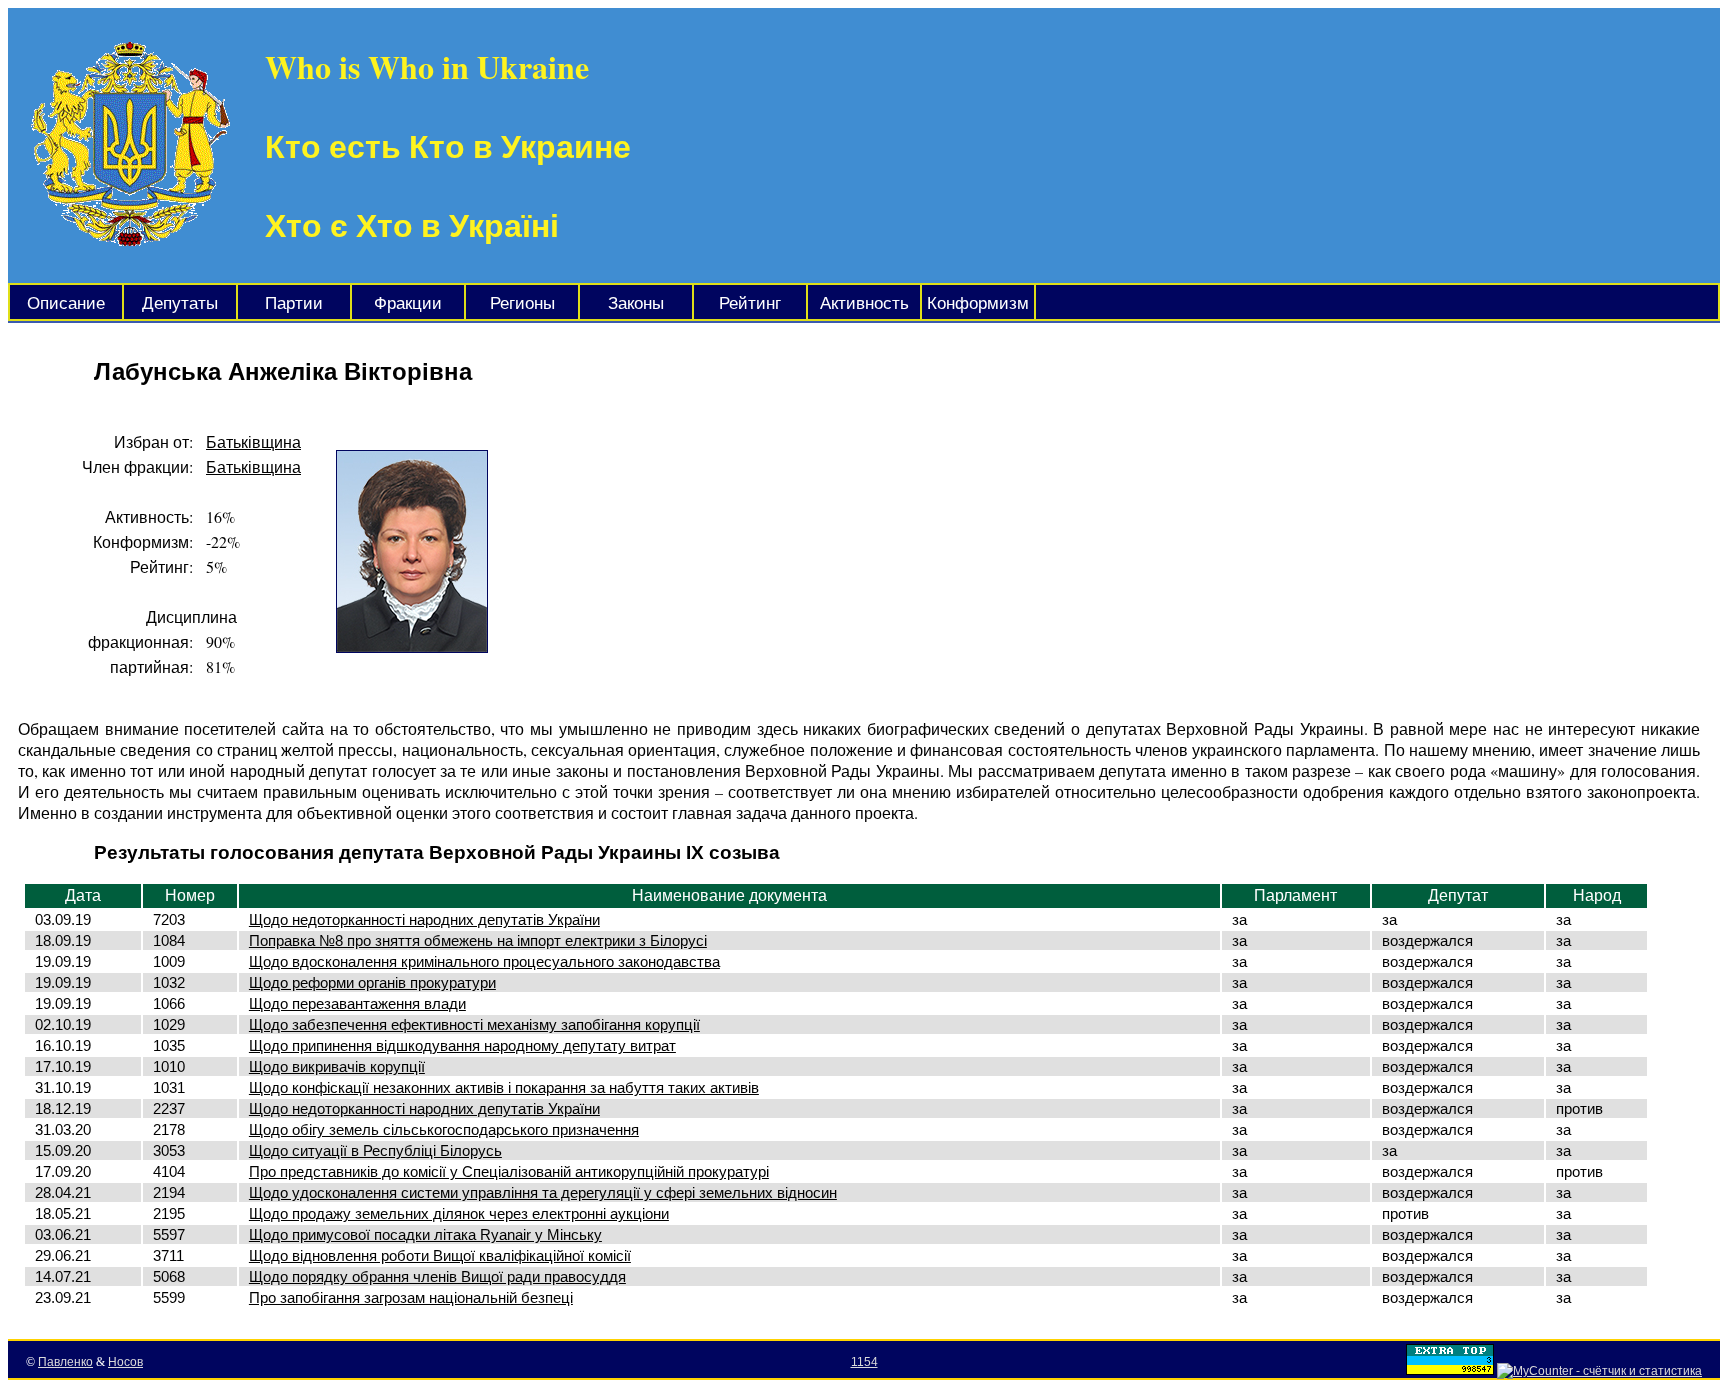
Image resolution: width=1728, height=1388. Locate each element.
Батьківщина (253, 441)
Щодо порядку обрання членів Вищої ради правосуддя (437, 1276)
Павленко (65, 1362)
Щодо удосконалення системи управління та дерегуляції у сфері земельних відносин (543, 1192)
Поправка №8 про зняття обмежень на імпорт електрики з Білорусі (478, 940)
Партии (294, 303)
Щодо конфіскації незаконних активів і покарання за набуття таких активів (504, 1087)
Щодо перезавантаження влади (357, 1003)
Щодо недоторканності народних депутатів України (424, 919)
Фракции (408, 303)
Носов (125, 1362)
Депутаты (180, 303)
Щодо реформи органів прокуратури (372, 982)
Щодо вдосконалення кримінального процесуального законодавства (484, 961)
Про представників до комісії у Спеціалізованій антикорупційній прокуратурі (509, 1171)
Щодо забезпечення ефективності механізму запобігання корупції (474, 1024)
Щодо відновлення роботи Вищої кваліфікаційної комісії (440, 1255)
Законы (636, 303)
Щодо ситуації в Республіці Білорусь (375, 1150)
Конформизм (978, 303)
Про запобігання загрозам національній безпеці (411, 1297)
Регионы (522, 303)
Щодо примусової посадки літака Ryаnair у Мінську (425, 1234)
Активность (864, 303)
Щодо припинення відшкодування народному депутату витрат (462, 1045)
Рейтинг (750, 303)
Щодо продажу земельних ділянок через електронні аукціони (459, 1213)
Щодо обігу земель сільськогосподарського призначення (444, 1129)
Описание (66, 303)
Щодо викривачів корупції (337, 1066)
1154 (864, 1362)
